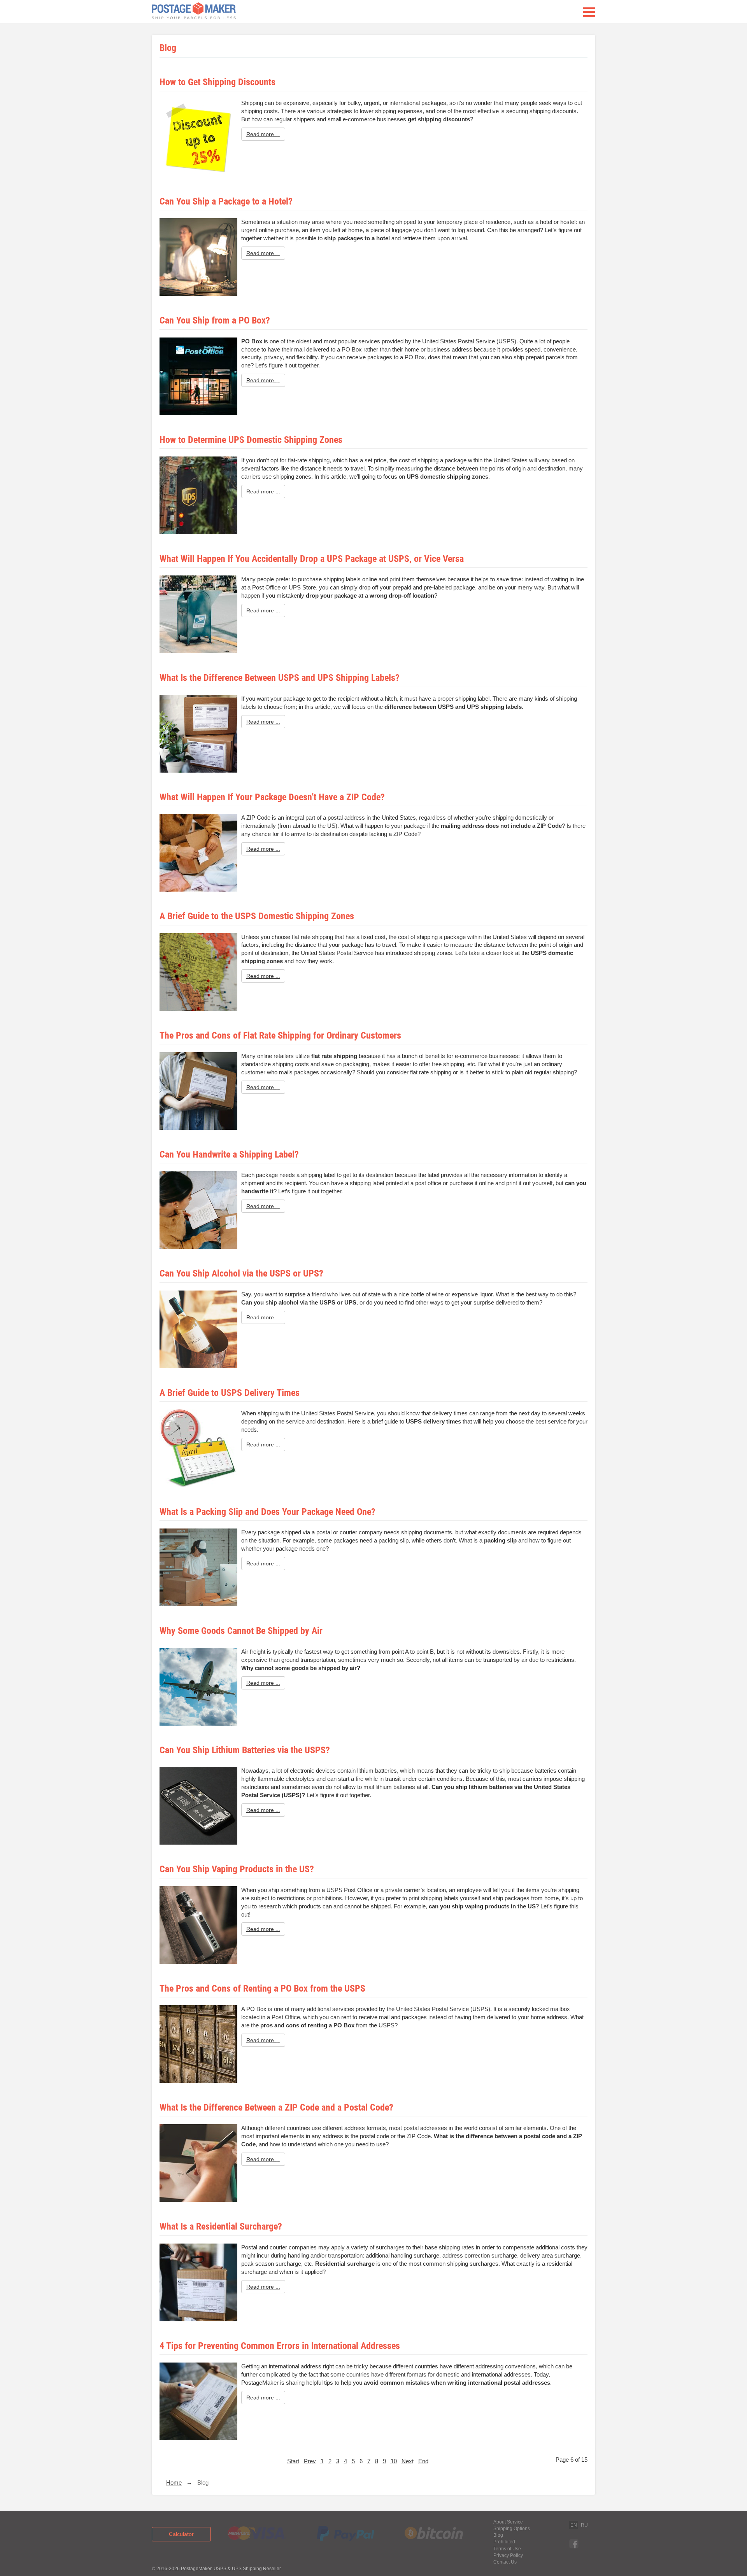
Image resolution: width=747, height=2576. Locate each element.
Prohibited (504, 2542)
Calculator (181, 2534)
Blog (498, 2535)
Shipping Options (512, 2529)
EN (574, 2525)
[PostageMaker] (194, 12)
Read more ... (263, 134)
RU (584, 2525)
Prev (310, 2461)
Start (293, 2461)
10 (394, 2461)
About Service (508, 2522)
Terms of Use (507, 2549)
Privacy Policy (508, 2555)
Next (408, 2461)
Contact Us (505, 2562)
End (423, 2461)
